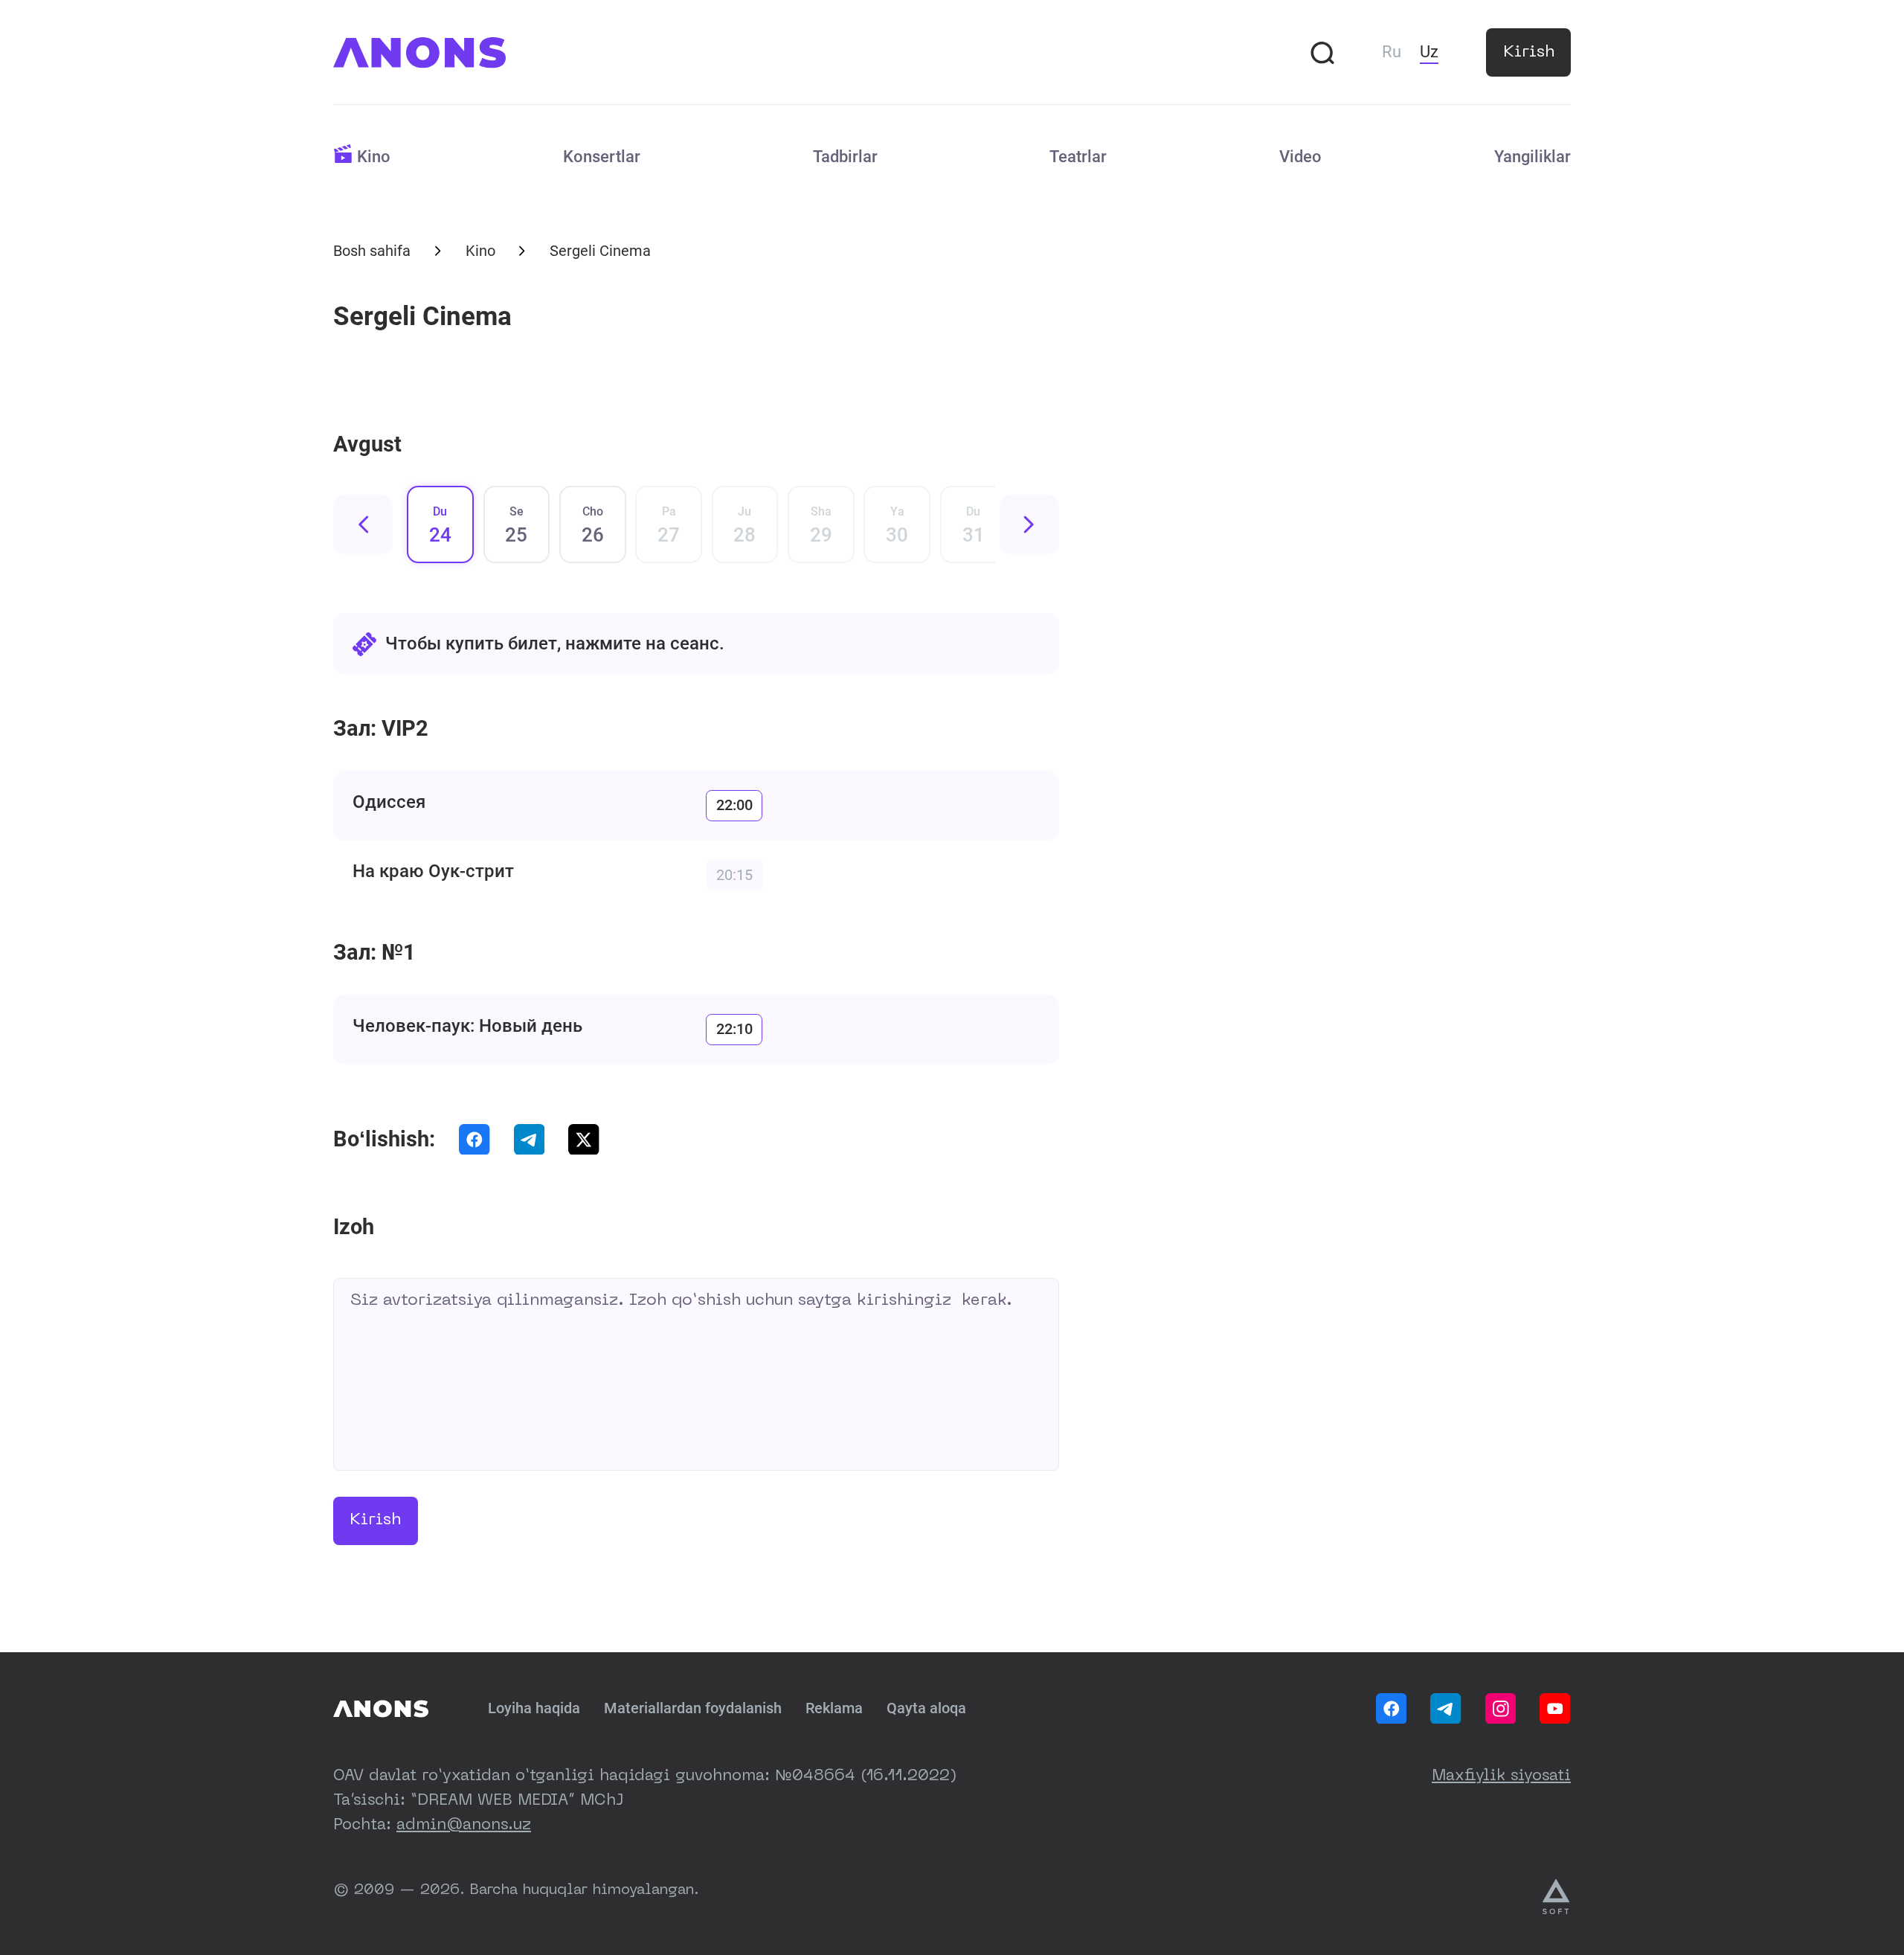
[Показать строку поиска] (1322, 53)
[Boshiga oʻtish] (381, 1709)
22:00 (734, 805)
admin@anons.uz (464, 1826)
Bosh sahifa (372, 251)
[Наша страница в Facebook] (1392, 1709)
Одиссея (389, 802)
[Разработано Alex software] (1557, 1897)
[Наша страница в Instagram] (1501, 1709)
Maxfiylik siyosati (1501, 1776)
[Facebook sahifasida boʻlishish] (475, 1140)
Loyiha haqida (534, 1708)
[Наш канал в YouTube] (1555, 1709)
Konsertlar (602, 157)
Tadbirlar (845, 157)
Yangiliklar (1532, 157)
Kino (374, 157)
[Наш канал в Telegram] (1446, 1709)
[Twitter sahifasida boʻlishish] (584, 1140)
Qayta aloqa (926, 1708)
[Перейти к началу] (419, 53)
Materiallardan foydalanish (693, 1708)
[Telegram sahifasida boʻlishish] (530, 1140)
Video (1300, 157)
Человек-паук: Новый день (467, 1026)
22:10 (734, 1029)
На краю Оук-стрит (433, 871)
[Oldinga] (1029, 524)
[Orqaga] (363, 524)
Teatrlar (1078, 157)
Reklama (834, 1708)
